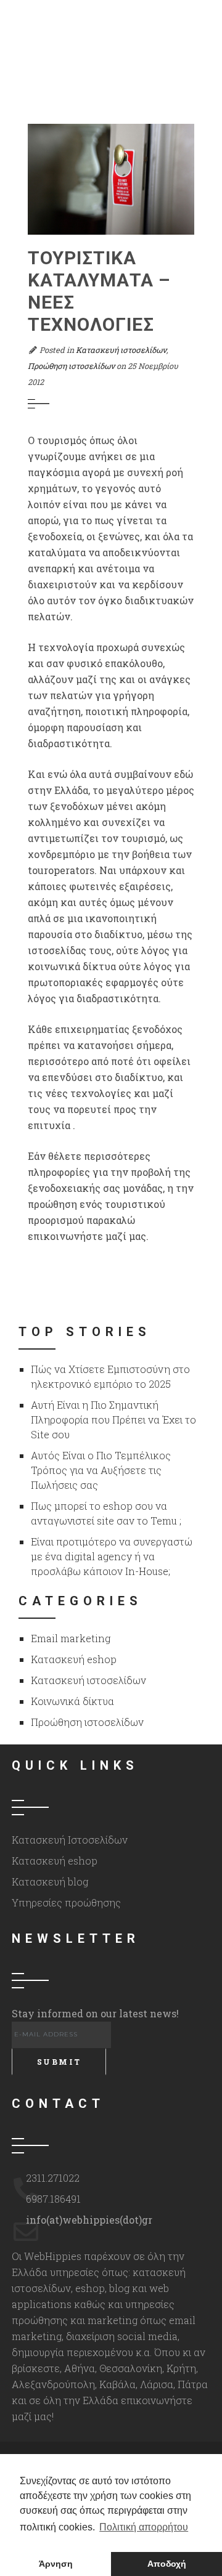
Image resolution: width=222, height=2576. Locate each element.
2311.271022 (53, 2178)
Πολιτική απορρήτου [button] (144, 2527)
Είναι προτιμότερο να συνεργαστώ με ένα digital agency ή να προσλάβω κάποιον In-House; (112, 1556)
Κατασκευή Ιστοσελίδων (70, 1840)
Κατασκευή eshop (74, 1659)
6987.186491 (53, 2199)
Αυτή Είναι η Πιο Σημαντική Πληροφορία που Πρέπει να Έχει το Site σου (113, 1420)
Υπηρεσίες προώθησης (66, 1902)
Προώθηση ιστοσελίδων (71, 366)
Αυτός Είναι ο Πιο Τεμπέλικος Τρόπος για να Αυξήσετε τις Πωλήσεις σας (101, 1470)
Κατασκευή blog (50, 1881)
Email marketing (71, 1638)
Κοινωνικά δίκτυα (72, 1701)
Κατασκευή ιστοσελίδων (121, 350)
